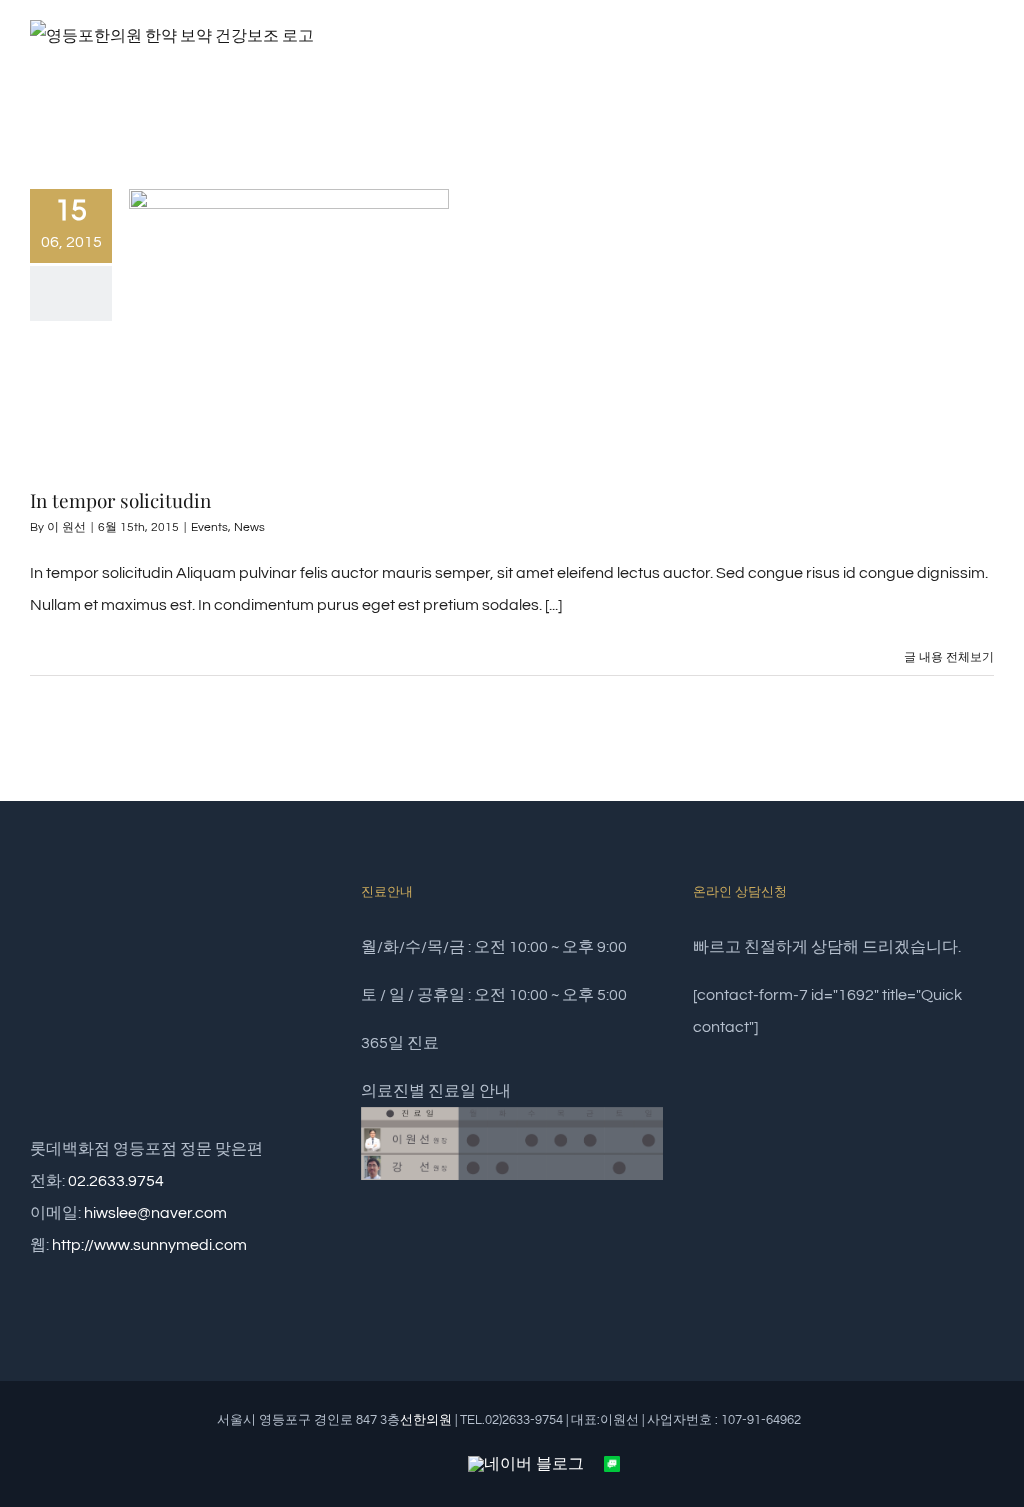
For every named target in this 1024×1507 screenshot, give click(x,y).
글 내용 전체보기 (949, 657)
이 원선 (66, 527)
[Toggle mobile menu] (986, 63)
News (249, 527)
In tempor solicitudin (120, 500)
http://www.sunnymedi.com (149, 1245)
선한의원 (426, 1420)
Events (209, 527)
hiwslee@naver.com (155, 1213)
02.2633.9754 (116, 1181)
